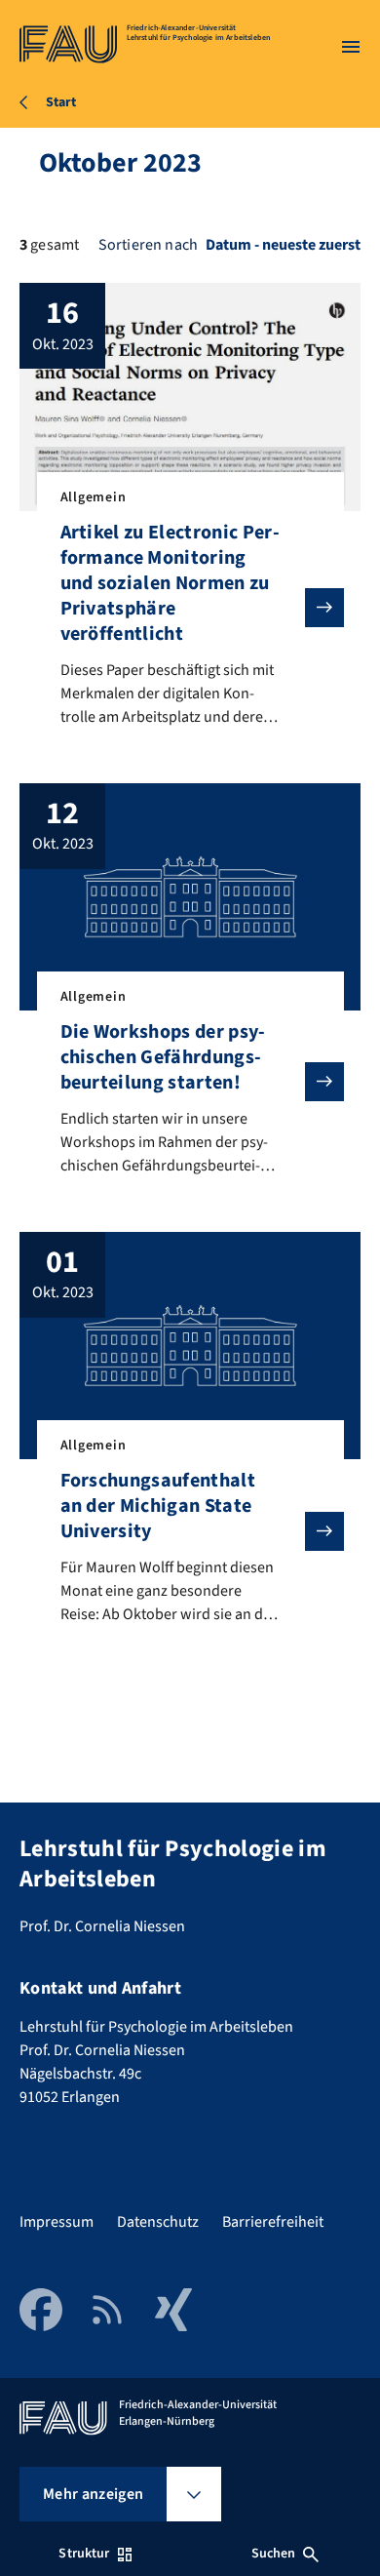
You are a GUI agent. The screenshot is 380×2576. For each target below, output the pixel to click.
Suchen (274, 2554)
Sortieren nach (148, 245)
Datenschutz (158, 2222)
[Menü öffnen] (351, 47)
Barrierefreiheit (273, 2222)
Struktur (84, 2554)
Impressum (57, 2222)
